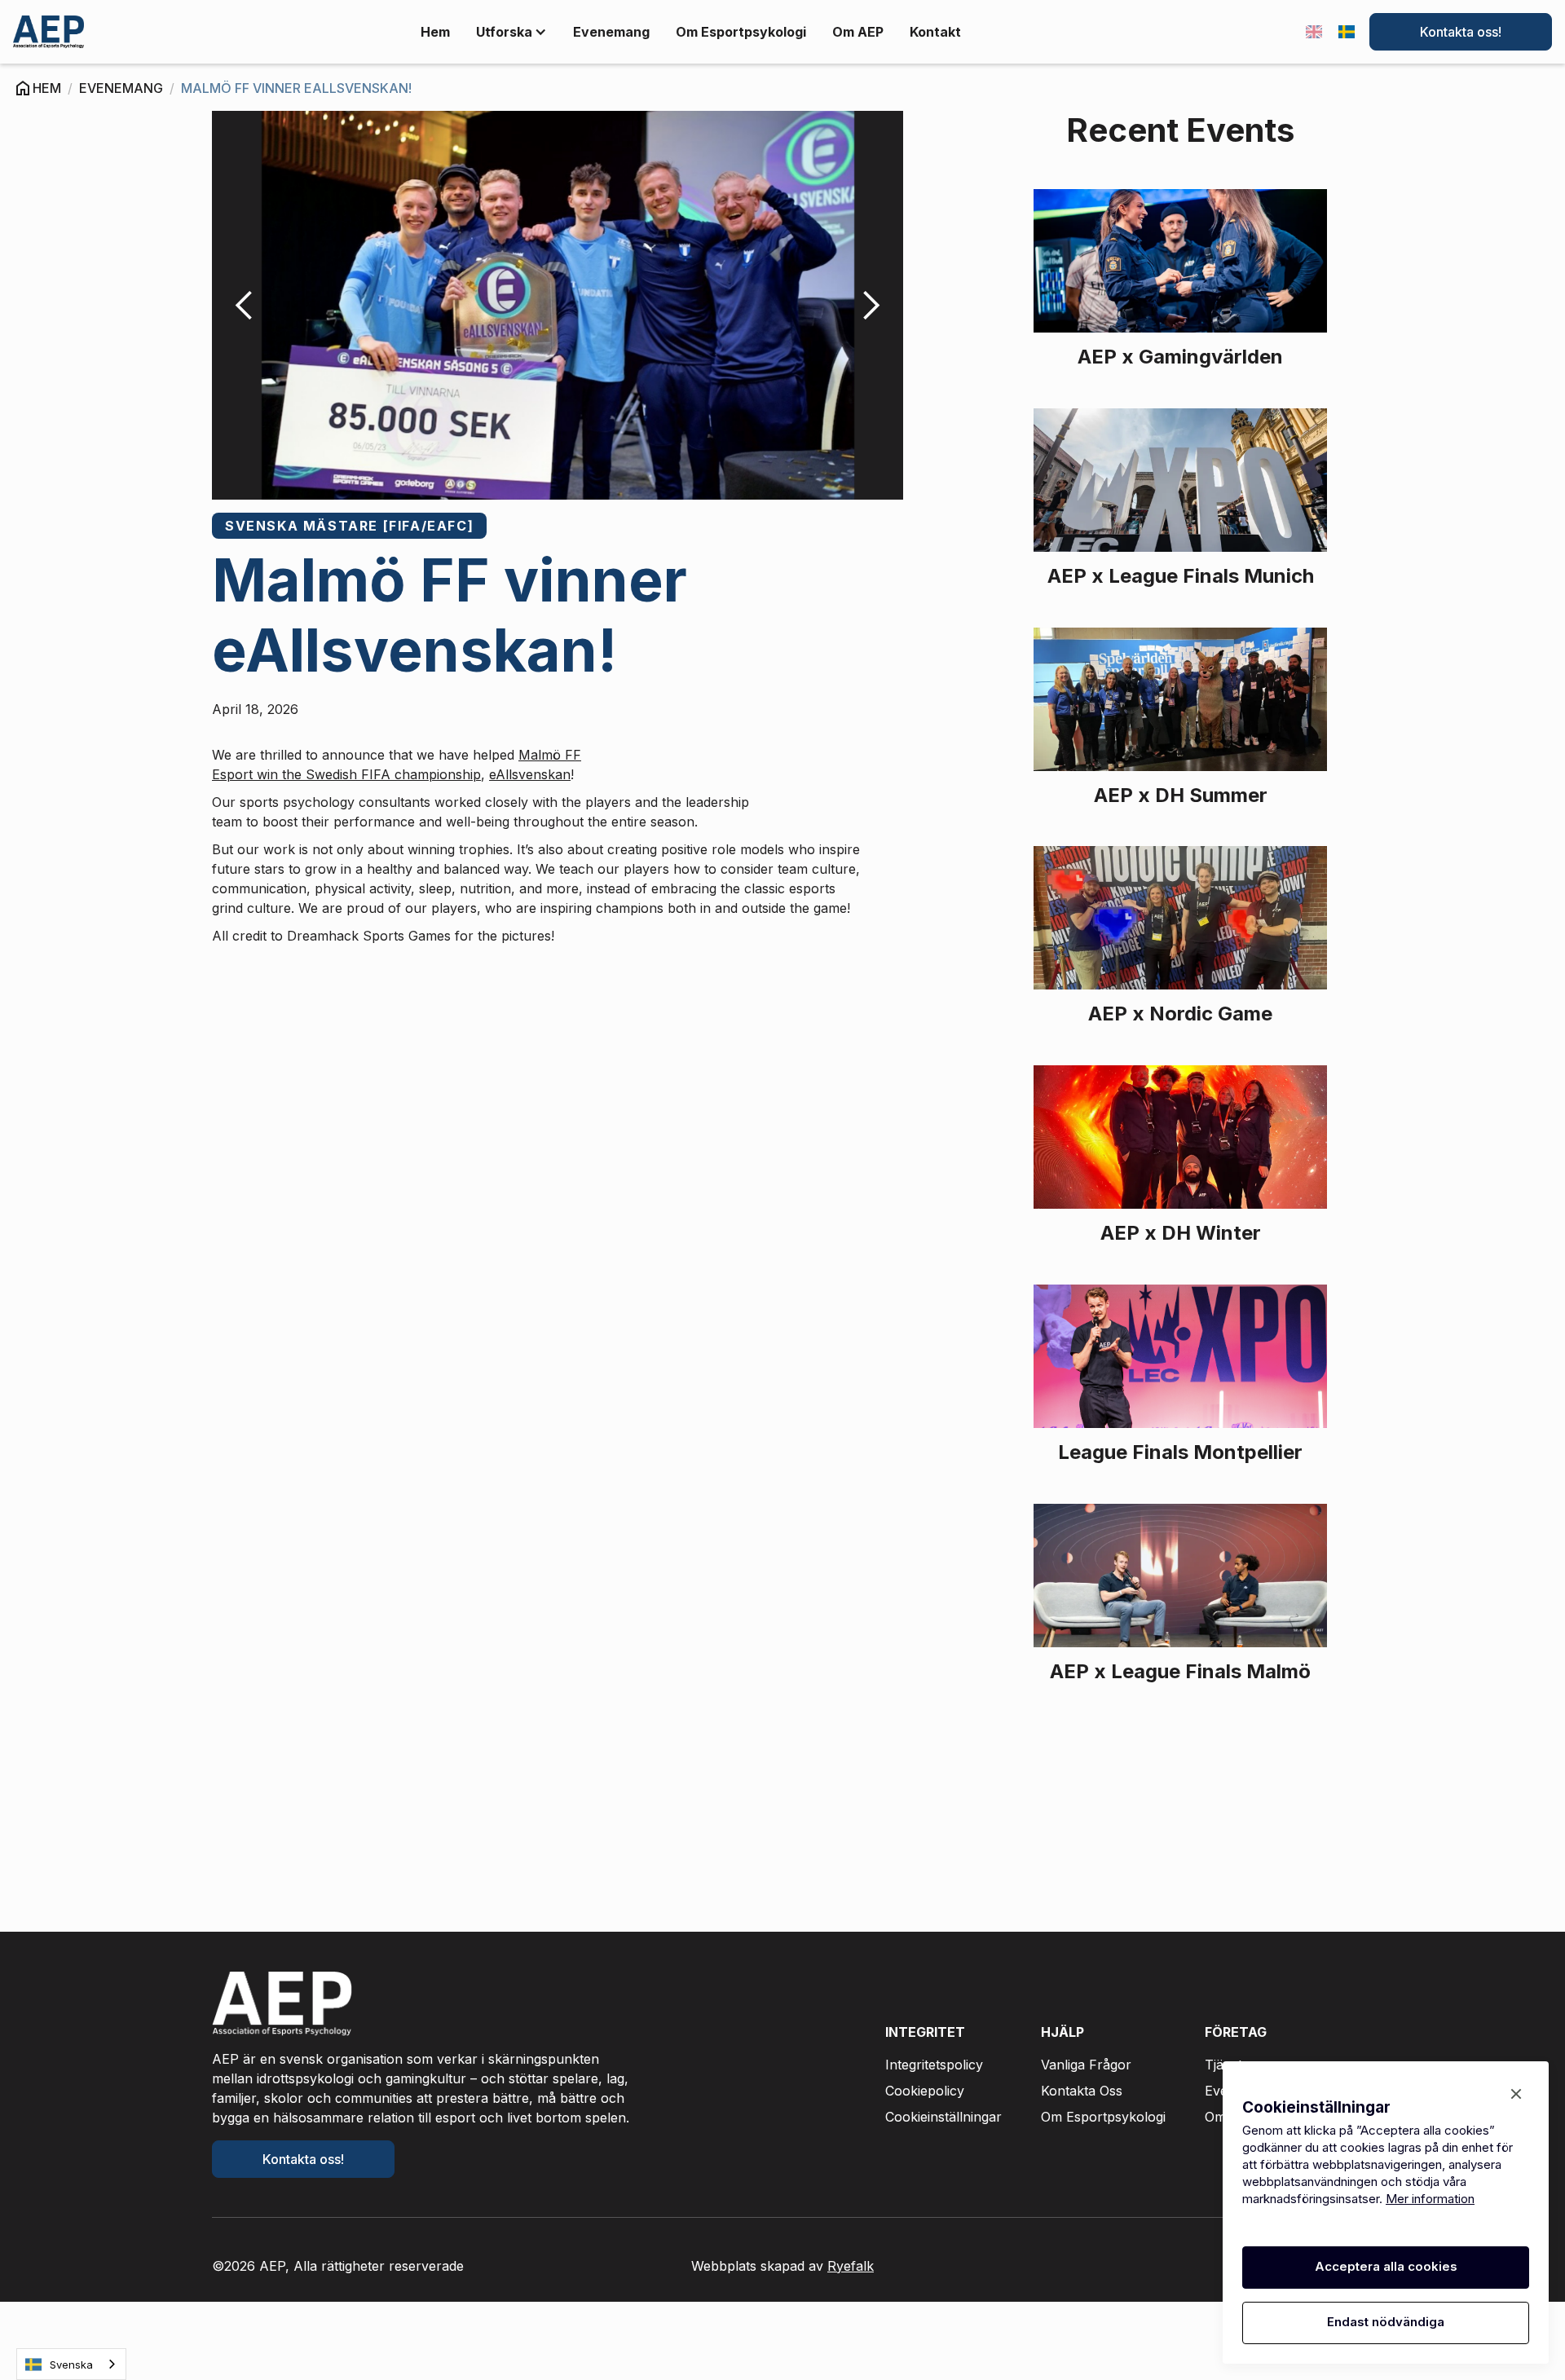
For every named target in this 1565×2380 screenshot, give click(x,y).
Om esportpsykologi (741, 32)
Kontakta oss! (1461, 32)
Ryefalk (851, 2266)
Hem (435, 32)
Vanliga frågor (1086, 2065)
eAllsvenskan (530, 774)
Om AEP (858, 32)
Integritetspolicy (934, 2065)
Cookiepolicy (925, 2091)
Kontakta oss (1082, 2091)
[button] (511, 32)
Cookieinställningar (943, 2117)
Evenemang (611, 32)
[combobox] (71, 2364)
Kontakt (935, 32)
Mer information (1430, 2199)
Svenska (71, 2365)
